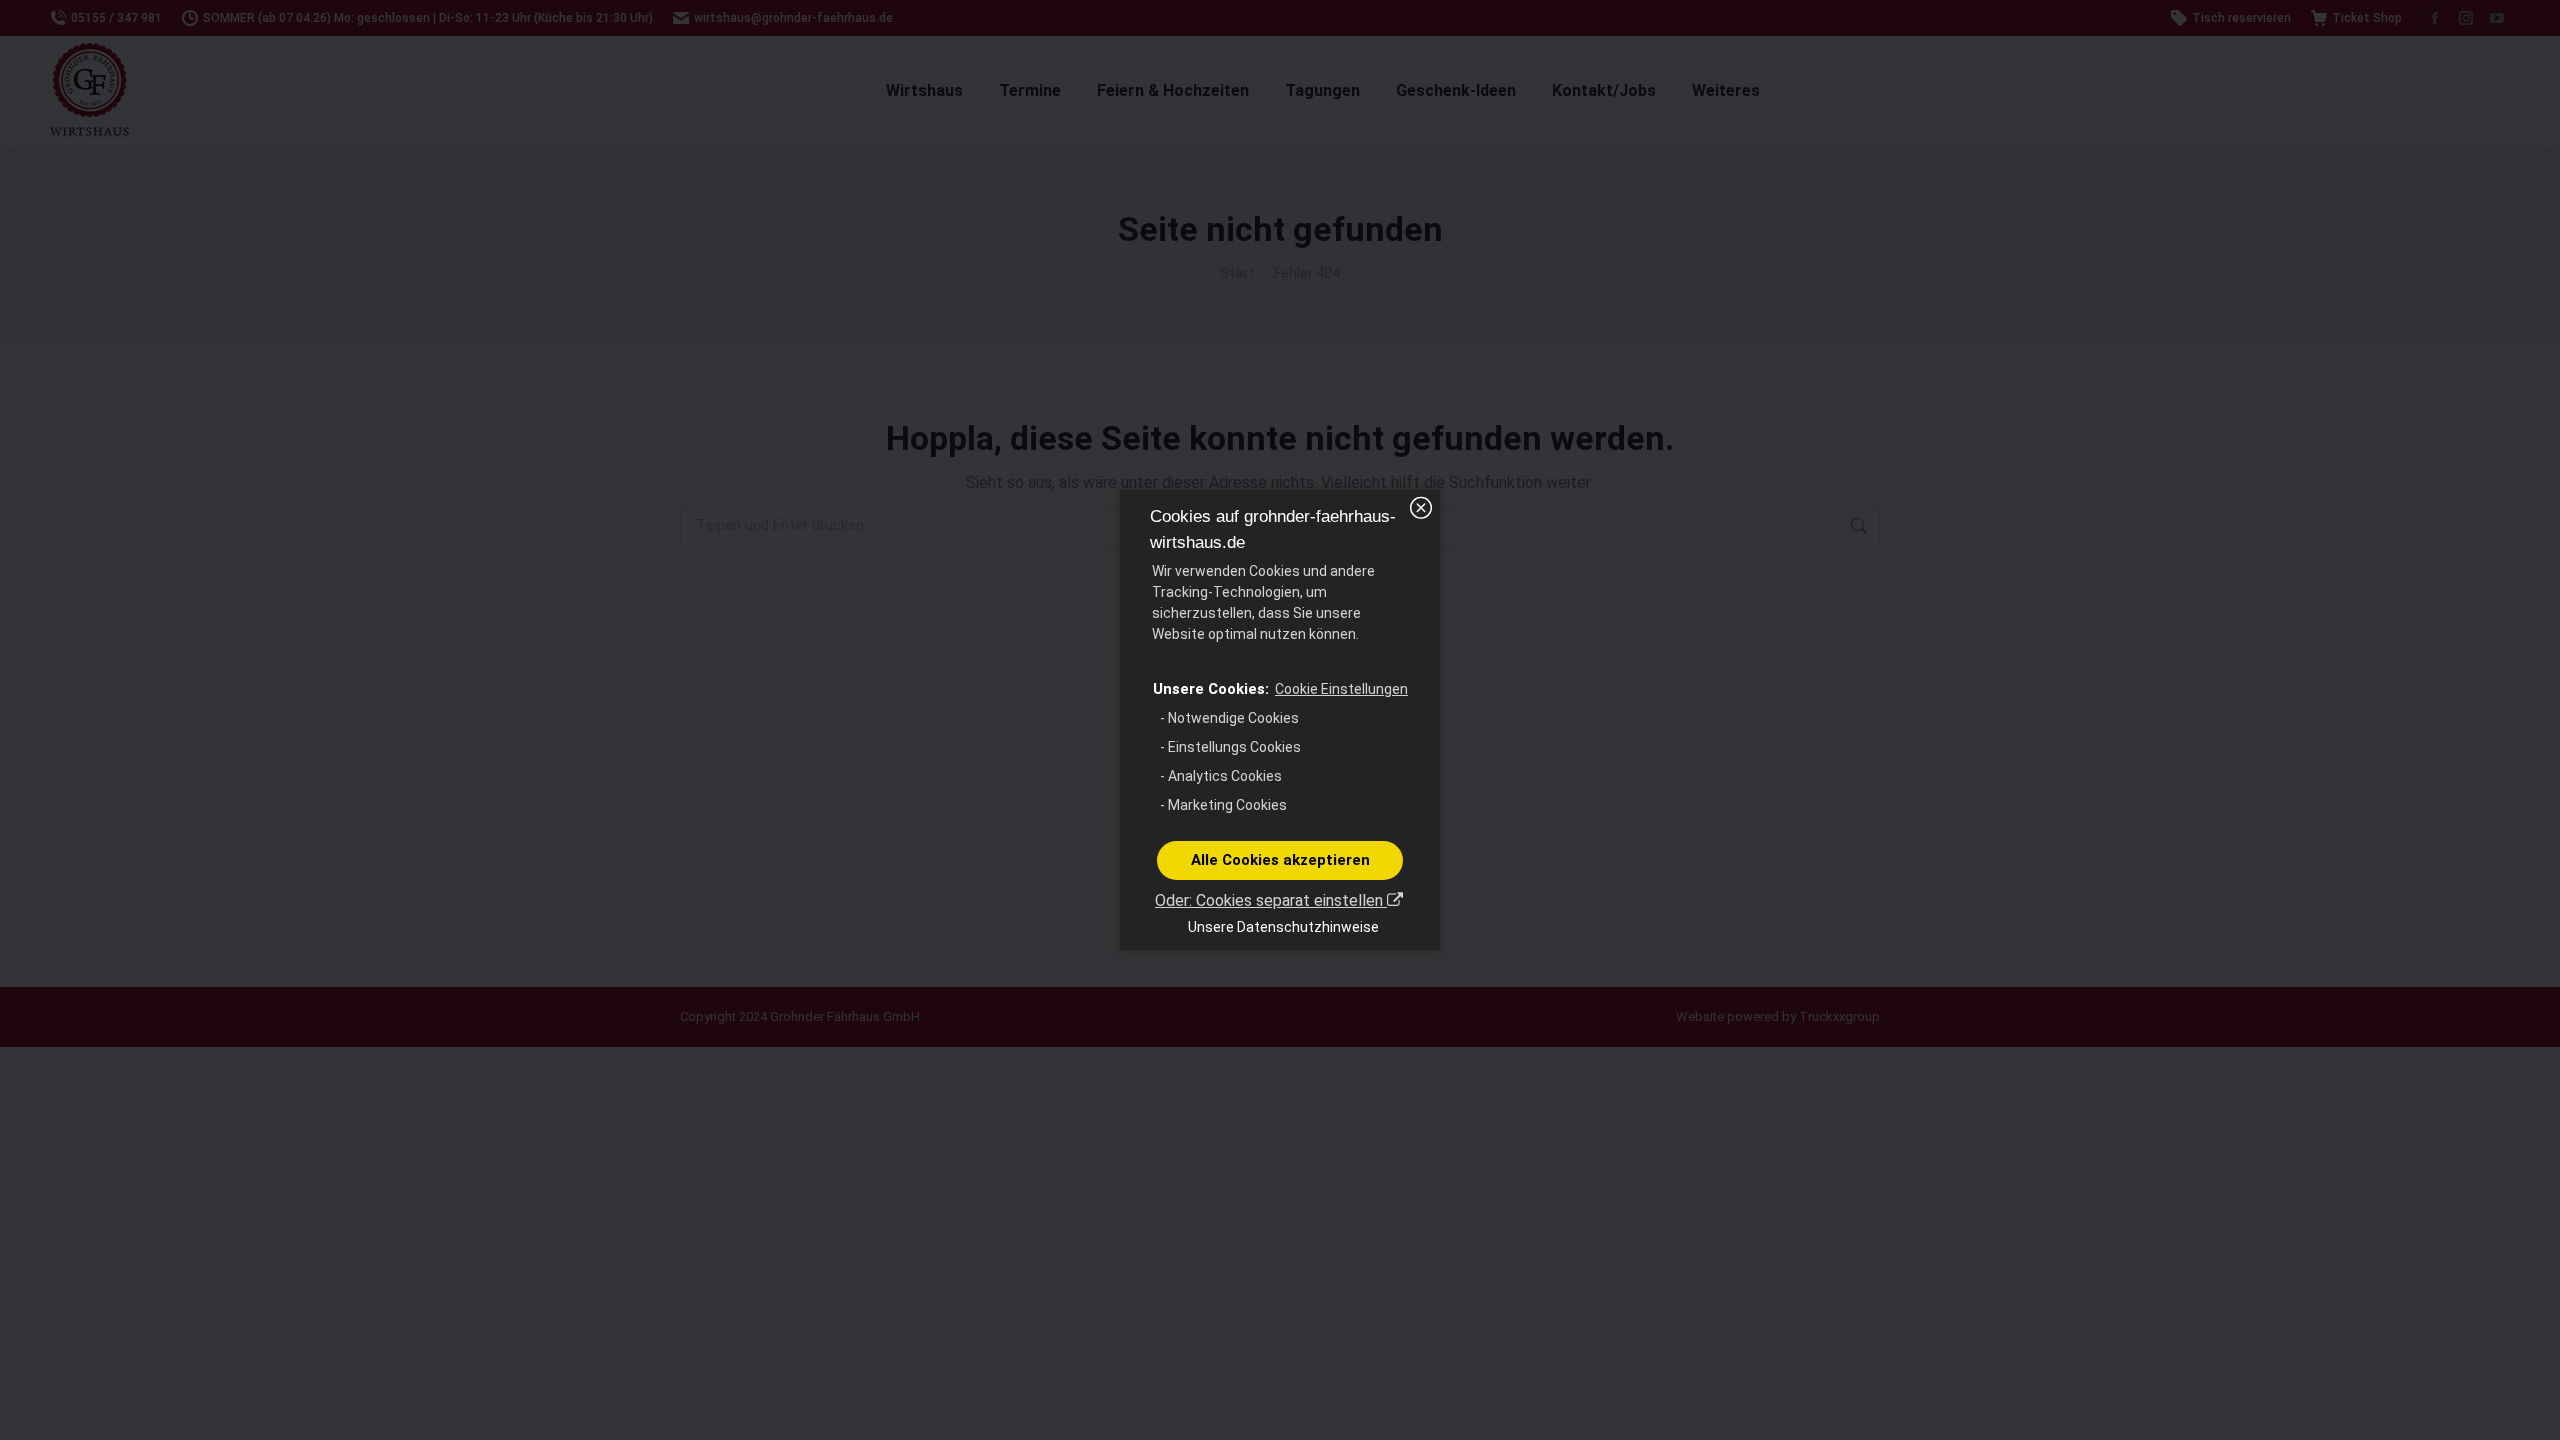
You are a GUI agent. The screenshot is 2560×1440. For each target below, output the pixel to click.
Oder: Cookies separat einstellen (1271, 900)
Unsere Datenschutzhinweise (1283, 927)
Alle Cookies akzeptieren (1280, 860)
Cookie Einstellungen (1341, 689)
